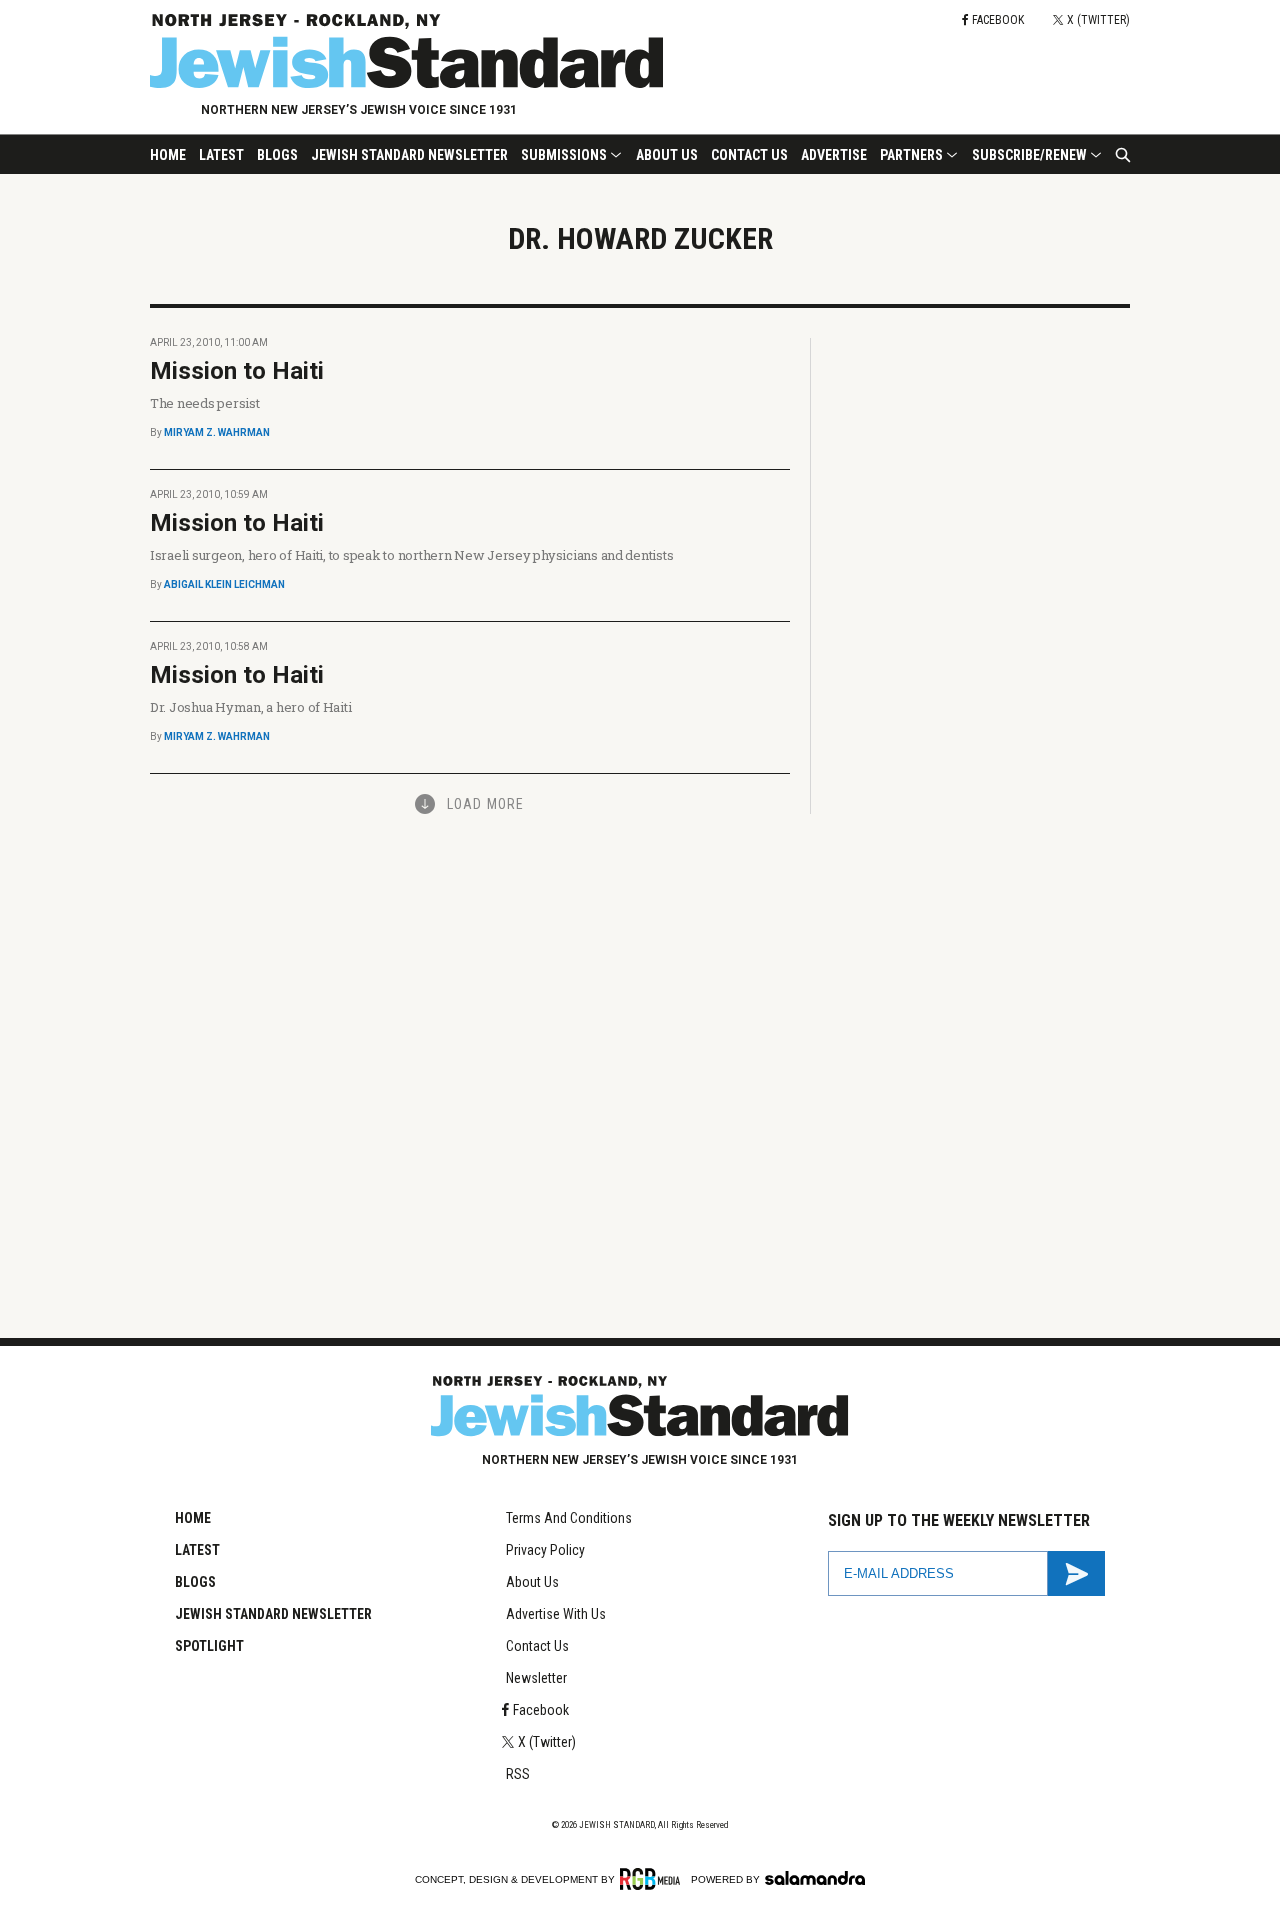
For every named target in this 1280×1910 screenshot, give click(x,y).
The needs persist (205, 403)
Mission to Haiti (237, 371)
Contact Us (749, 155)
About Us (667, 155)
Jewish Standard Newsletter (409, 155)
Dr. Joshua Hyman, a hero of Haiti (250, 707)
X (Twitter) (547, 1742)
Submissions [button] (564, 155)
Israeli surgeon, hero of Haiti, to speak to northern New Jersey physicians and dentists (411, 555)
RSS (518, 1774)
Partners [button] (911, 155)
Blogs (277, 155)
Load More (485, 804)
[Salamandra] (815, 1878)
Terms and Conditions (569, 1518)
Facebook (541, 1710)
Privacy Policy (545, 1550)
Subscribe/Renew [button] (1029, 155)
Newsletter (536, 1678)
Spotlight (209, 1646)
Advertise (834, 155)
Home (168, 155)
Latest (221, 155)
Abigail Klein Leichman (224, 584)
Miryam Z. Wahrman (217, 432)
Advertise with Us (556, 1614)
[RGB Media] (653, 1879)
